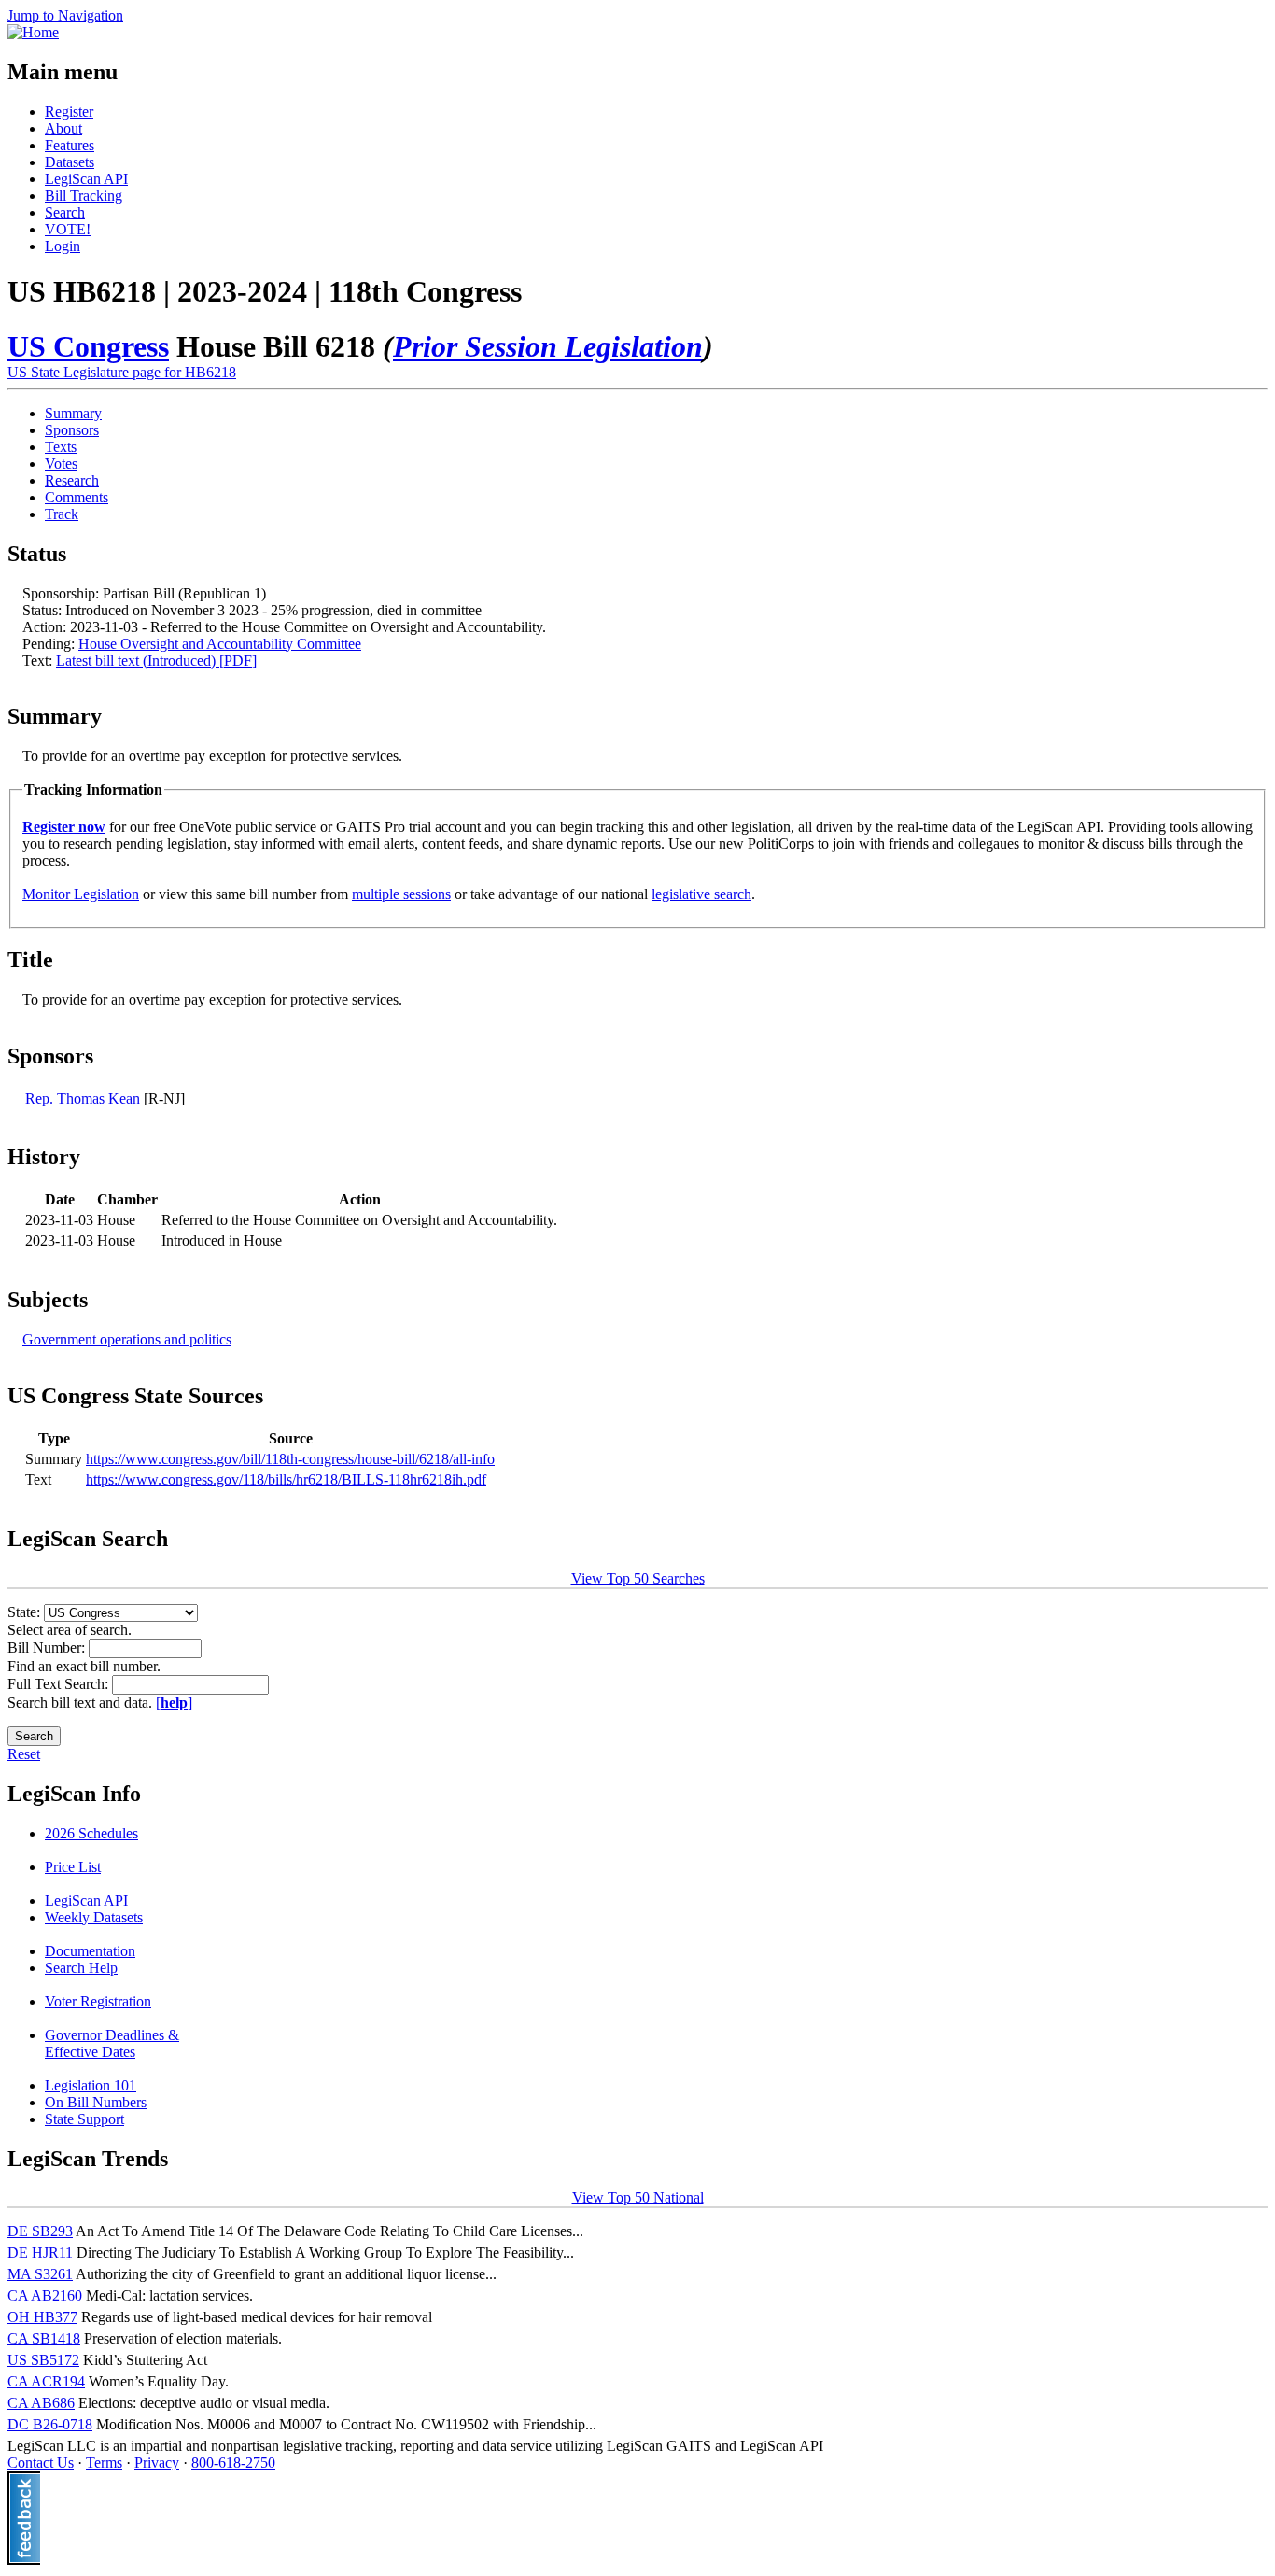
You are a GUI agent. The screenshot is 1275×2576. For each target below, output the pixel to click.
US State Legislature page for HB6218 (122, 372)
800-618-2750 (233, 2463)
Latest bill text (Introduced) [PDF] (156, 661)
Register (69, 112)
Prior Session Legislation (548, 346)
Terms (104, 2463)
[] (174, 1703)
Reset (24, 1754)
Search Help (81, 1968)
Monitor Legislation (81, 894)
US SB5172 (43, 2360)
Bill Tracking (84, 196)
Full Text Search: (60, 1684)
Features (70, 145)
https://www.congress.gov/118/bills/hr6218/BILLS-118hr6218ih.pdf (286, 1479)
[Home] (33, 32)
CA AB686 (41, 2403)
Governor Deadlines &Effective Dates (112, 2043)
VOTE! (68, 229)
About (63, 128)
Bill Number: (48, 1647)
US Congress (88, 346)
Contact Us (41, 2463)
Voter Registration (98, 2001)
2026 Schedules (91, 1833)
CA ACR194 (46, 2381)
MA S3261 (40, 2274)
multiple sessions (401, 894)
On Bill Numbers (96, 2102)
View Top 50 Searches (638, 1578)
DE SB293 (40, 2231)
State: (26, 1612)
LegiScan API (86, 179)
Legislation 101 (91, 2085)
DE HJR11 (40, 2252)
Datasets (70, 162)
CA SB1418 (44, 2338)
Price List (73, 1867)
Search (65, 212)
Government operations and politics (127, 1339)
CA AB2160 (45, 2295)
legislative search (701, 894)
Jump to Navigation (65, 15)
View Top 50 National (638, 2197)
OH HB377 (42, 2317)
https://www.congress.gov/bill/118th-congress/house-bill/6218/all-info (290, 1459)
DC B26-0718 (50, 2424)
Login (63, 246)
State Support (84, 2119)
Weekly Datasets (94, 1917)
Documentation (90, 1951)
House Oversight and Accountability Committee (220, 644)
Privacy (157, 2463)
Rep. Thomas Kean (83, 1098)
